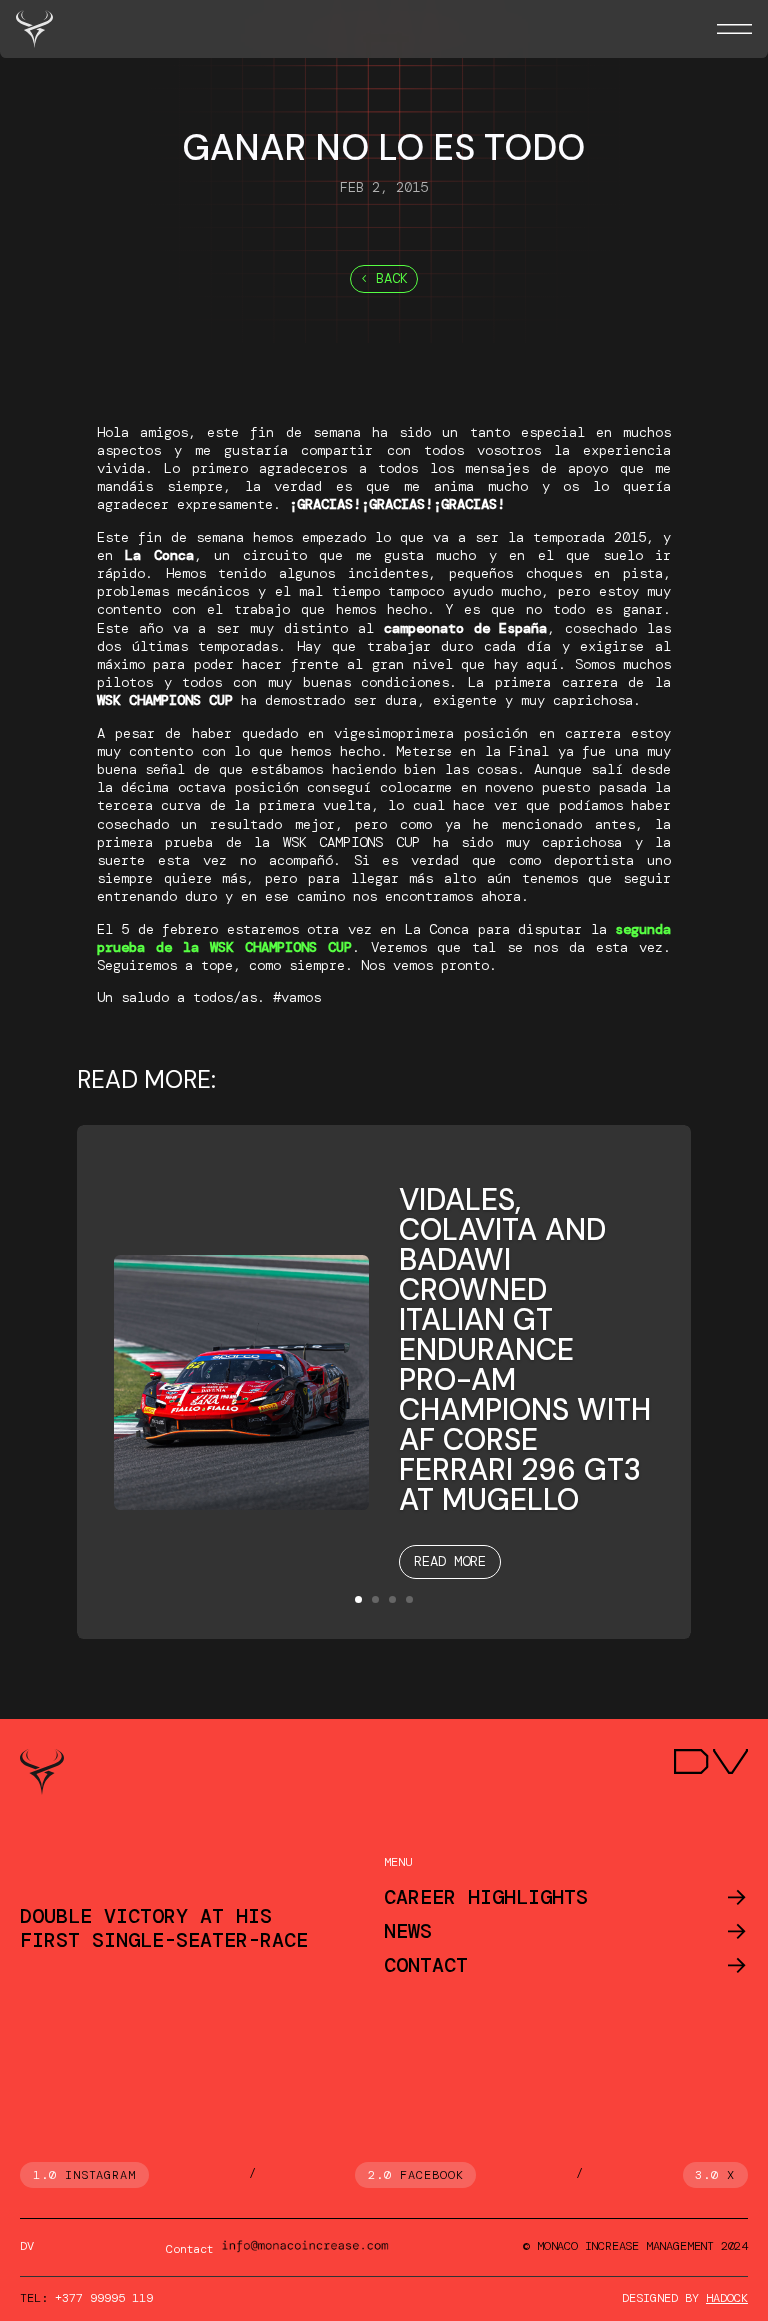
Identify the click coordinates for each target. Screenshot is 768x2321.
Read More (450, 1561)
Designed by (685, 2298)
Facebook (432, 2175)
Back (392, 278)
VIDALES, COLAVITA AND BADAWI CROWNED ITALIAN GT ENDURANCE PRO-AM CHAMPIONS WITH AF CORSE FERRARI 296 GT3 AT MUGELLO (525, 1349)
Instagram (101, 2175)
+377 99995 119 (104, 2298)
